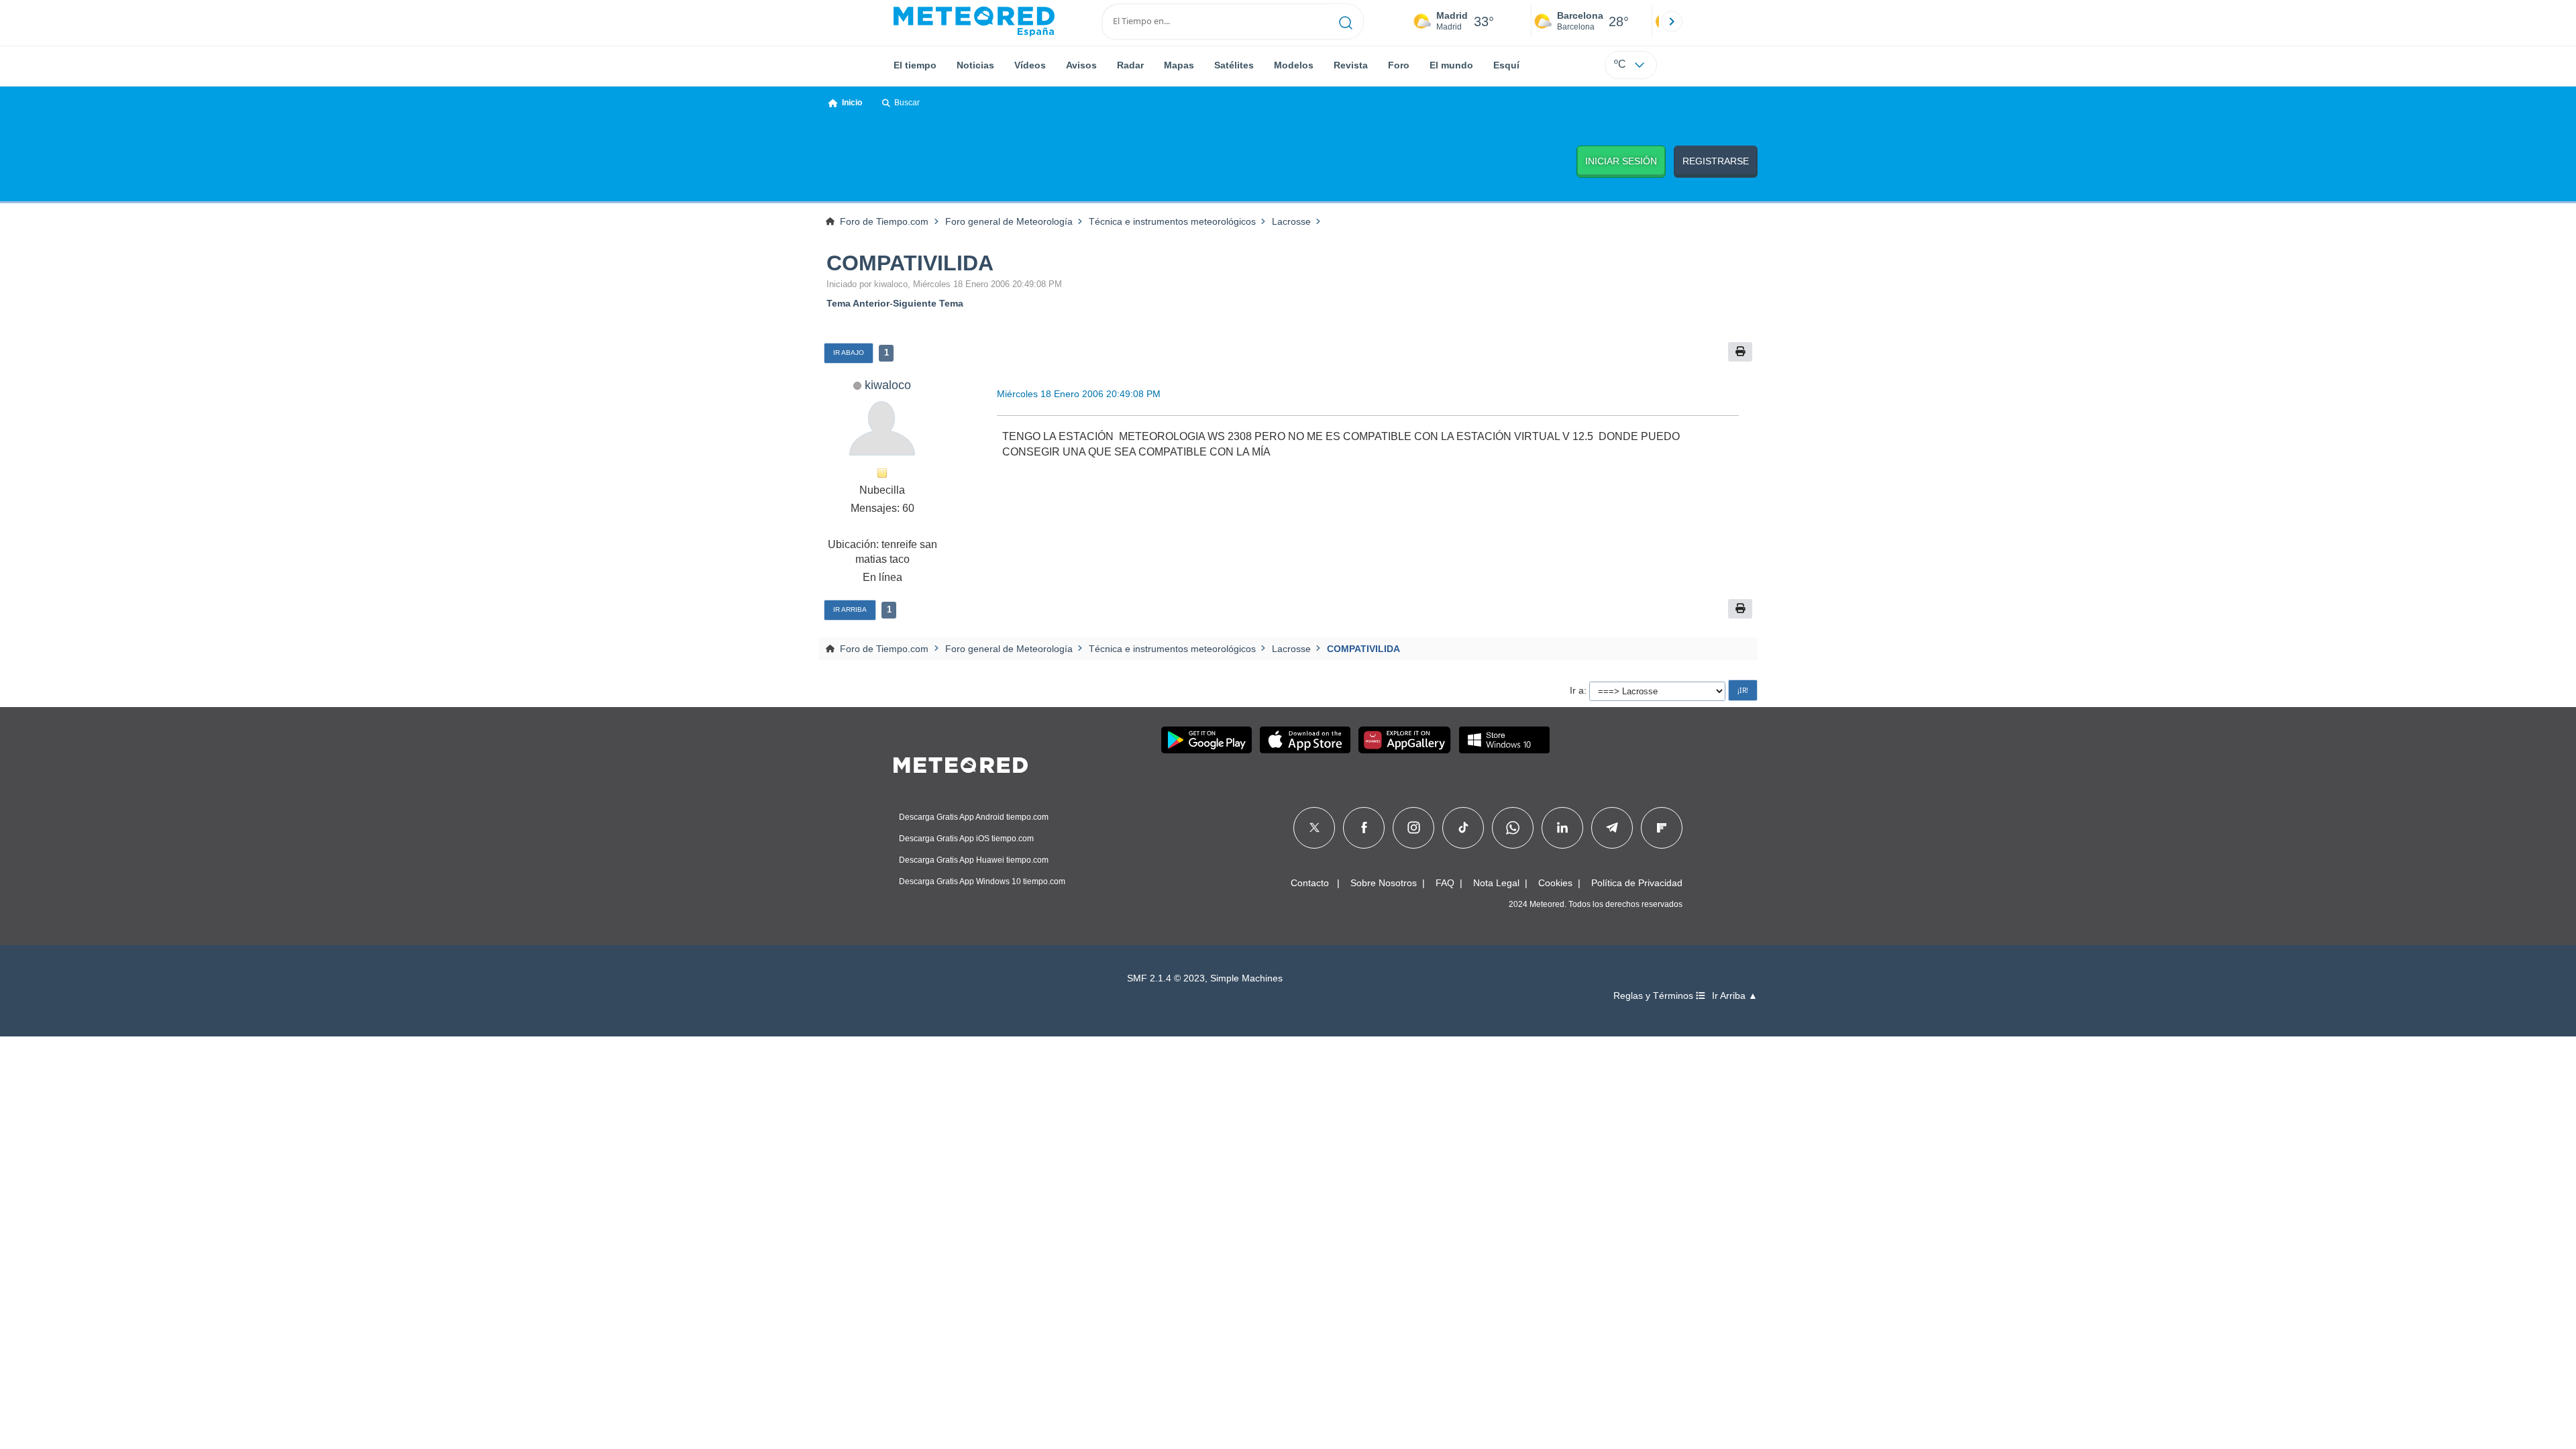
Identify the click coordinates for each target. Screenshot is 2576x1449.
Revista (1351, 65)
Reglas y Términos (1655, 996)
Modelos (1294, 65)
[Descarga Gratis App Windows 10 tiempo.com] (1504, 740)
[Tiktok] (1463, 828)
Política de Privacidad (1637, 883)
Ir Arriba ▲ (1735, 996)
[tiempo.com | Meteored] (961, 763)
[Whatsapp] (1513, 828)
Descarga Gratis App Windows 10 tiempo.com (982, 881)
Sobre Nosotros (1384, 883)
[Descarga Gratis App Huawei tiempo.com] (1405, 740)
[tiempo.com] (974, 21)
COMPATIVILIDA (910, 263)
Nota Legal (1496, 883)
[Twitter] (1314, 828)
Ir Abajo (849, 353)
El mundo (1451, 65)
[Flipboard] (1662, 828)
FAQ (1445, 883)
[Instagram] (1414, 828)
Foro (1399, 65)
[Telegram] (1612, 828)
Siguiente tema (928, 303)
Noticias (975, 65)
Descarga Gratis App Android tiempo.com (974, 817)
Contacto (1310, 883)
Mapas (1179, 65)
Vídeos (1030, 65)
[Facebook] (1364, 828)
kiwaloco (888, 385)
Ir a (1577, 690)
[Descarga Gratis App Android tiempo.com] (1206, 740)
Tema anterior (858, 303)
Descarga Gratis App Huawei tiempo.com (974, 860)
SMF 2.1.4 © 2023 (1166, 978)
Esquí (1506, 65)
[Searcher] (1346, 21)
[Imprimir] (1740, 352)
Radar (1130, 65)
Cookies (1555, 883)
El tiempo (915, 65)
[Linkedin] (1562, 828)
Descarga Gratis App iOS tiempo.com (966, 839)
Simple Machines (1246, 978)
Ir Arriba (850, 609)
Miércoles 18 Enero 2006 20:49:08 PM (1079, 394)
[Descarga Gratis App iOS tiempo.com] (1305, 740)
